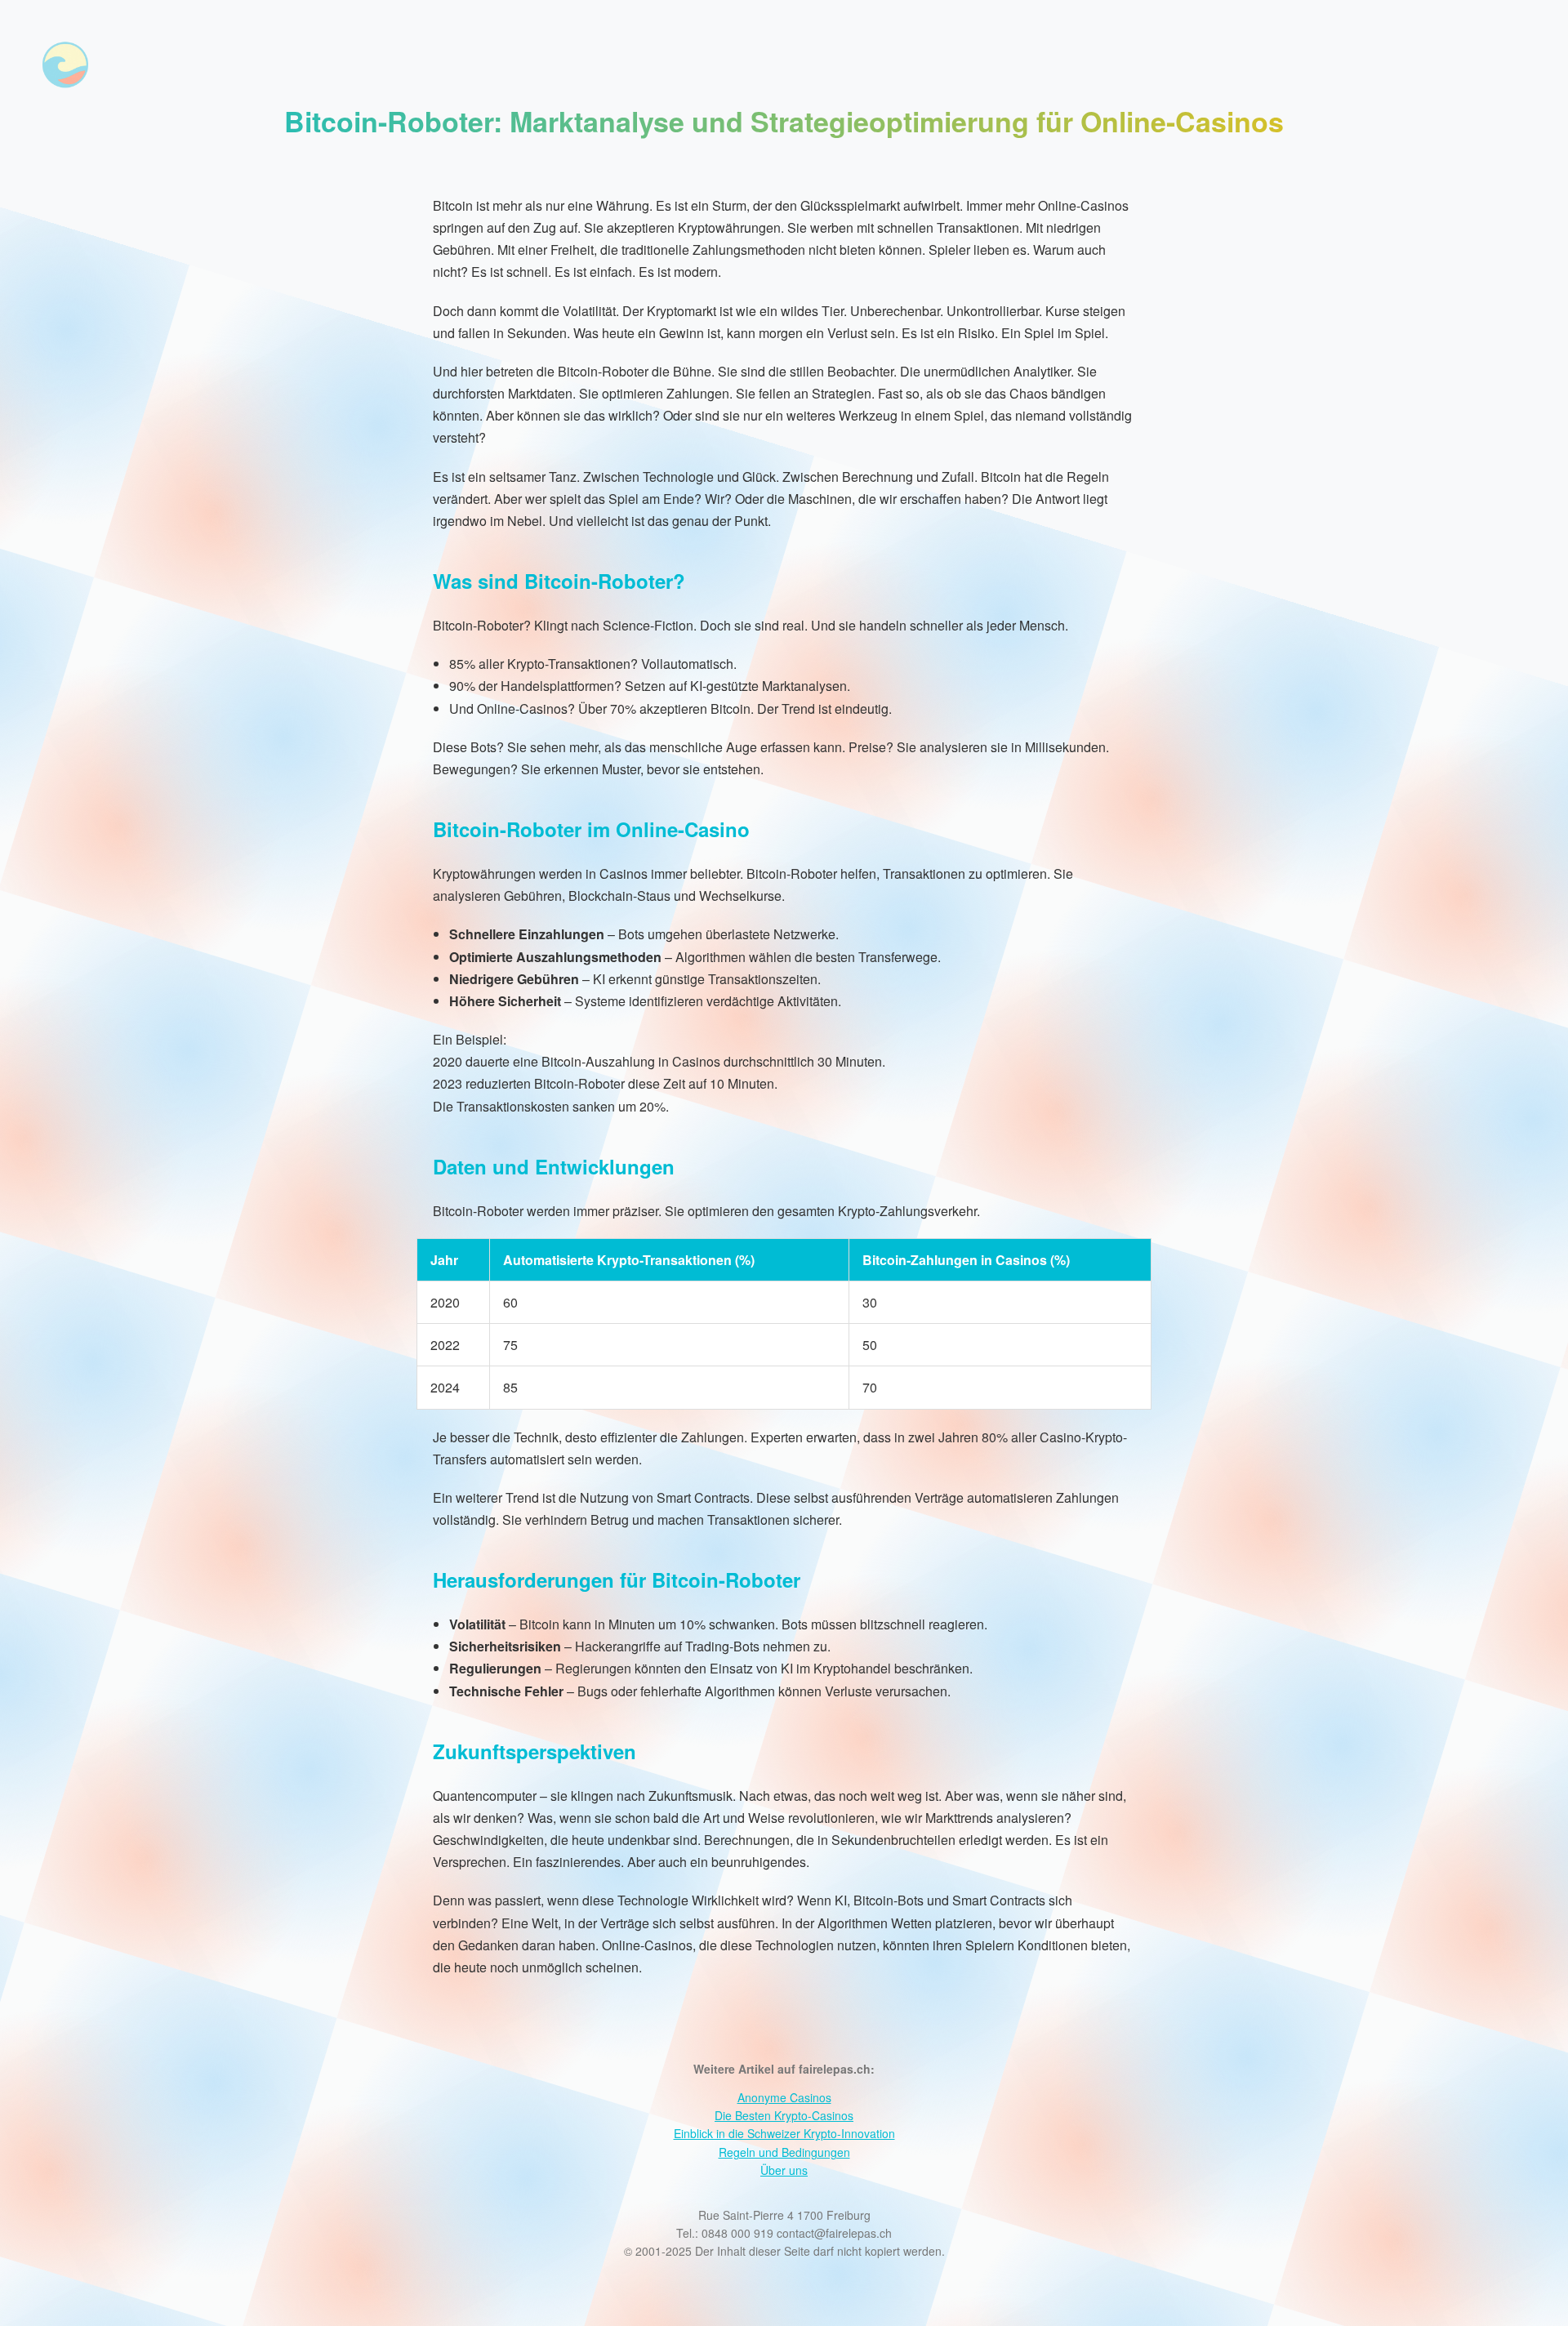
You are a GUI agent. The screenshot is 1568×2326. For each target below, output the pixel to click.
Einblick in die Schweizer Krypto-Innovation (784, 2133)
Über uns (784, 2170)
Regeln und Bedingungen (784, 2152)
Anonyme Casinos (784, 2097)
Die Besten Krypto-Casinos (784, 2115)
